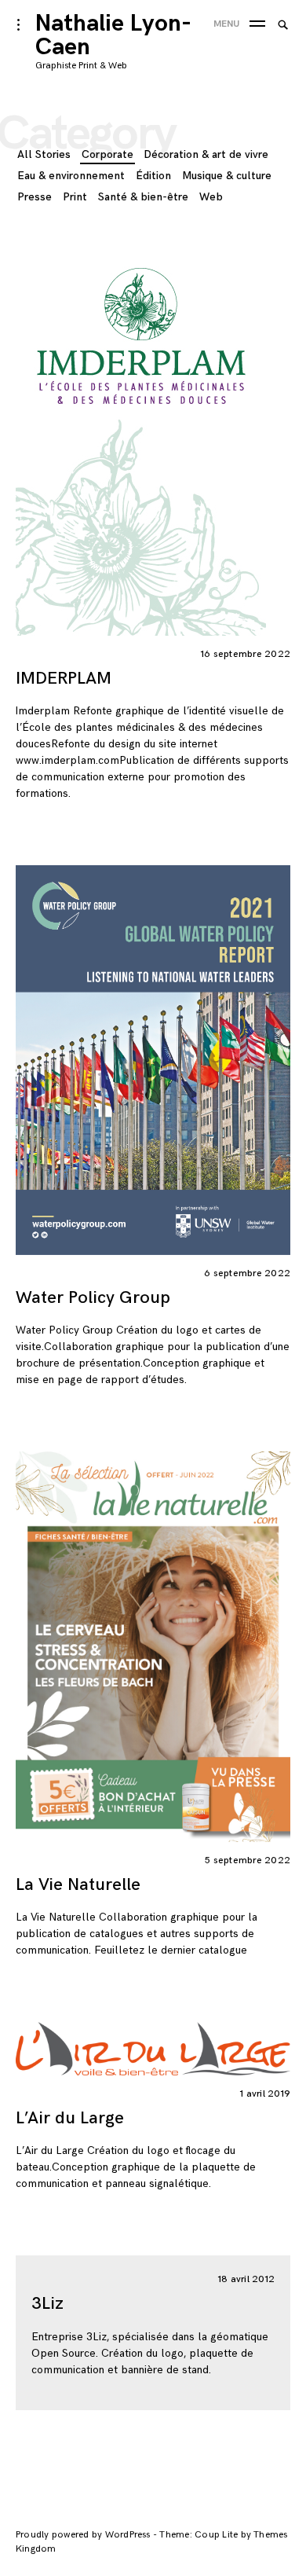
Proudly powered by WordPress (84, 2535)
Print (75, 197)
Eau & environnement (71, 176)
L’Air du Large (70, 2118)
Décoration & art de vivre (206, 154)
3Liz (47, 2304)
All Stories (44, 154)
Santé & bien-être (143, 197)
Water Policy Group (93, 1298)
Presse (35, 197)
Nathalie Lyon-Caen (113, 35)
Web (211, 197)
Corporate (107, 154)
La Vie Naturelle (78, 1885)
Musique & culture (227, 176)
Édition (153, 176)
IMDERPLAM (64, 679)
